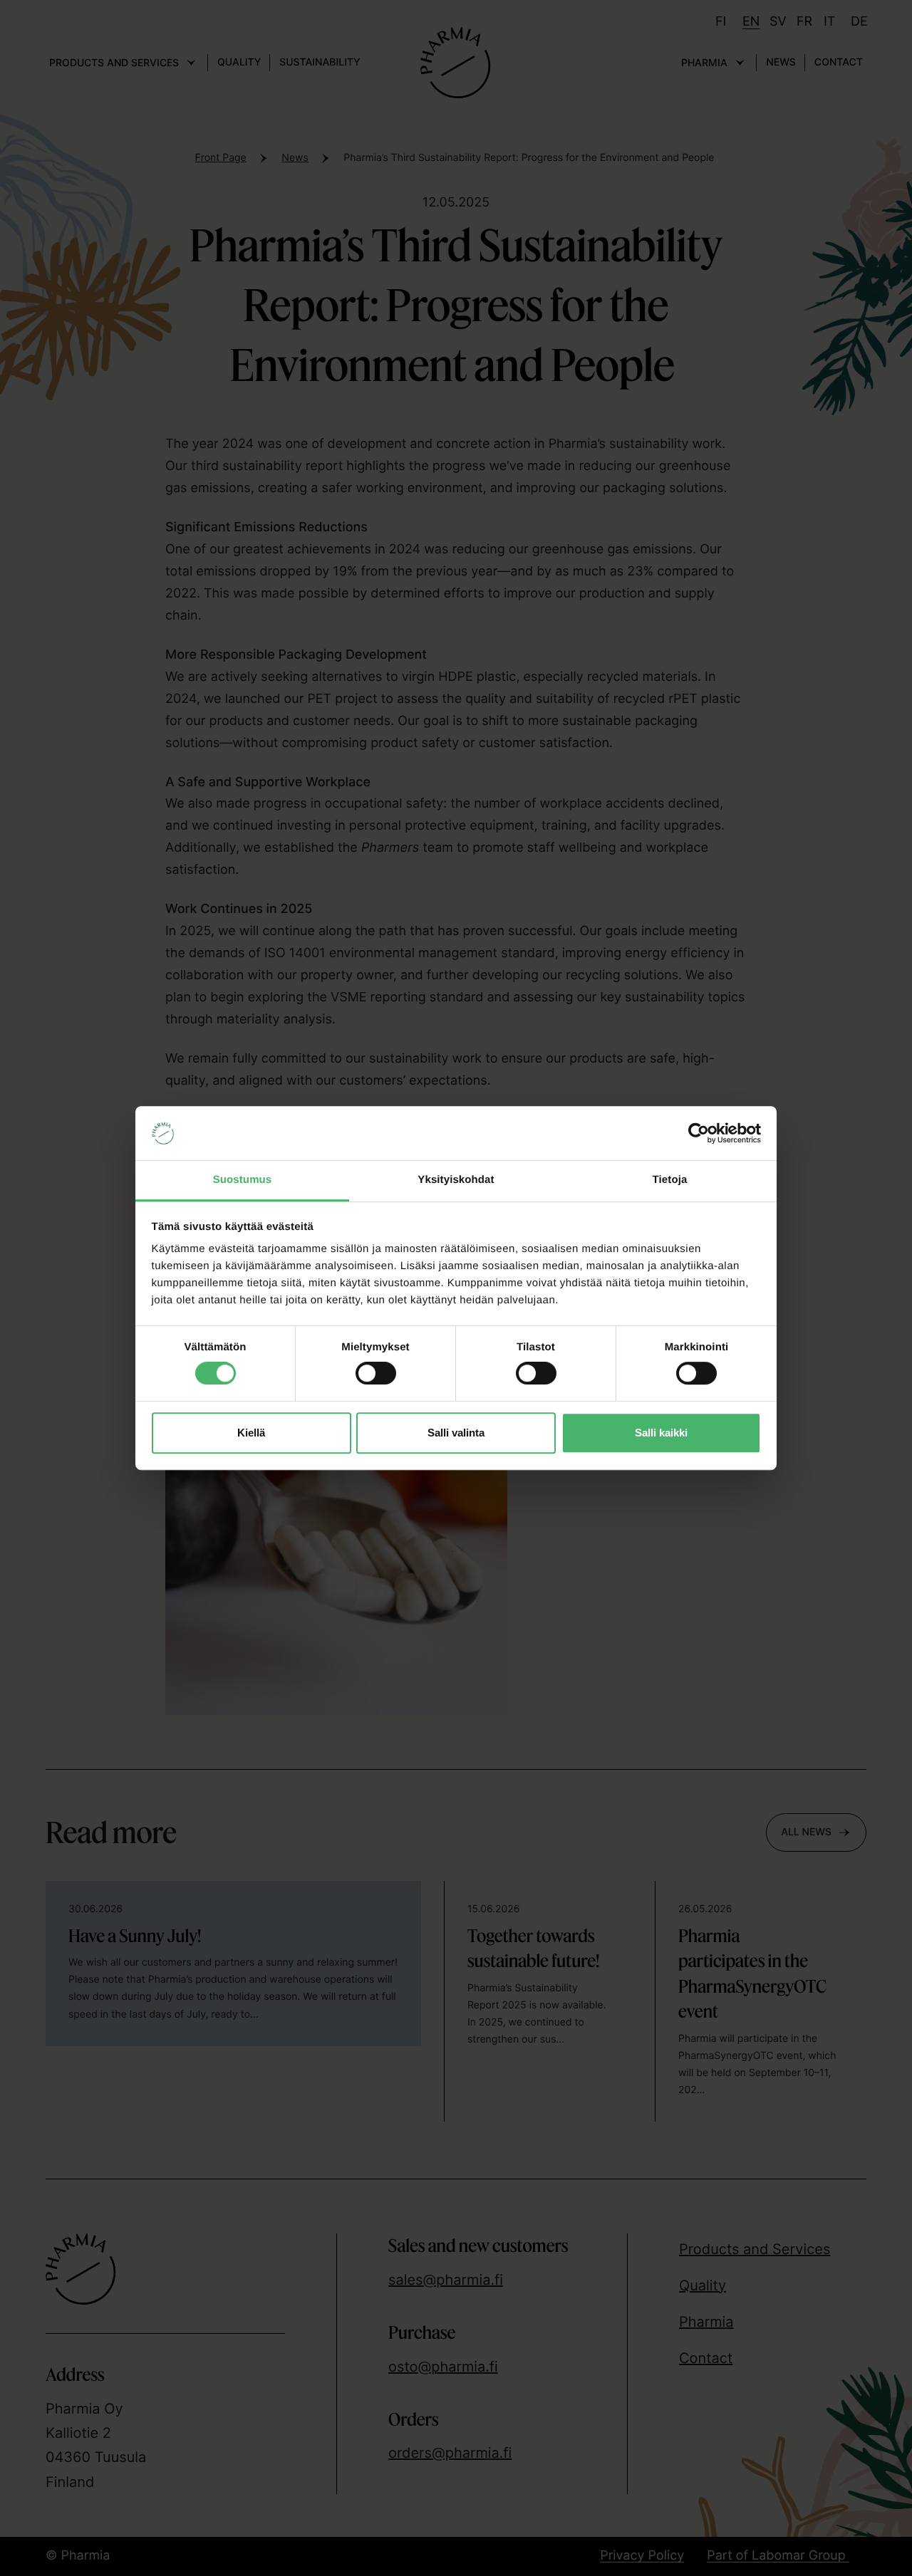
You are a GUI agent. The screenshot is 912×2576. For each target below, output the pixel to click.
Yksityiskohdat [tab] (456, 1180)
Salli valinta (456, 1433)
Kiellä (251, 1433)
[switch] (376, 1370)
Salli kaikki (661, 1433)
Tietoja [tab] (670, 1180)
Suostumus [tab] (243, 1180)
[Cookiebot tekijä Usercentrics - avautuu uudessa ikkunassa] (699, 1133)
